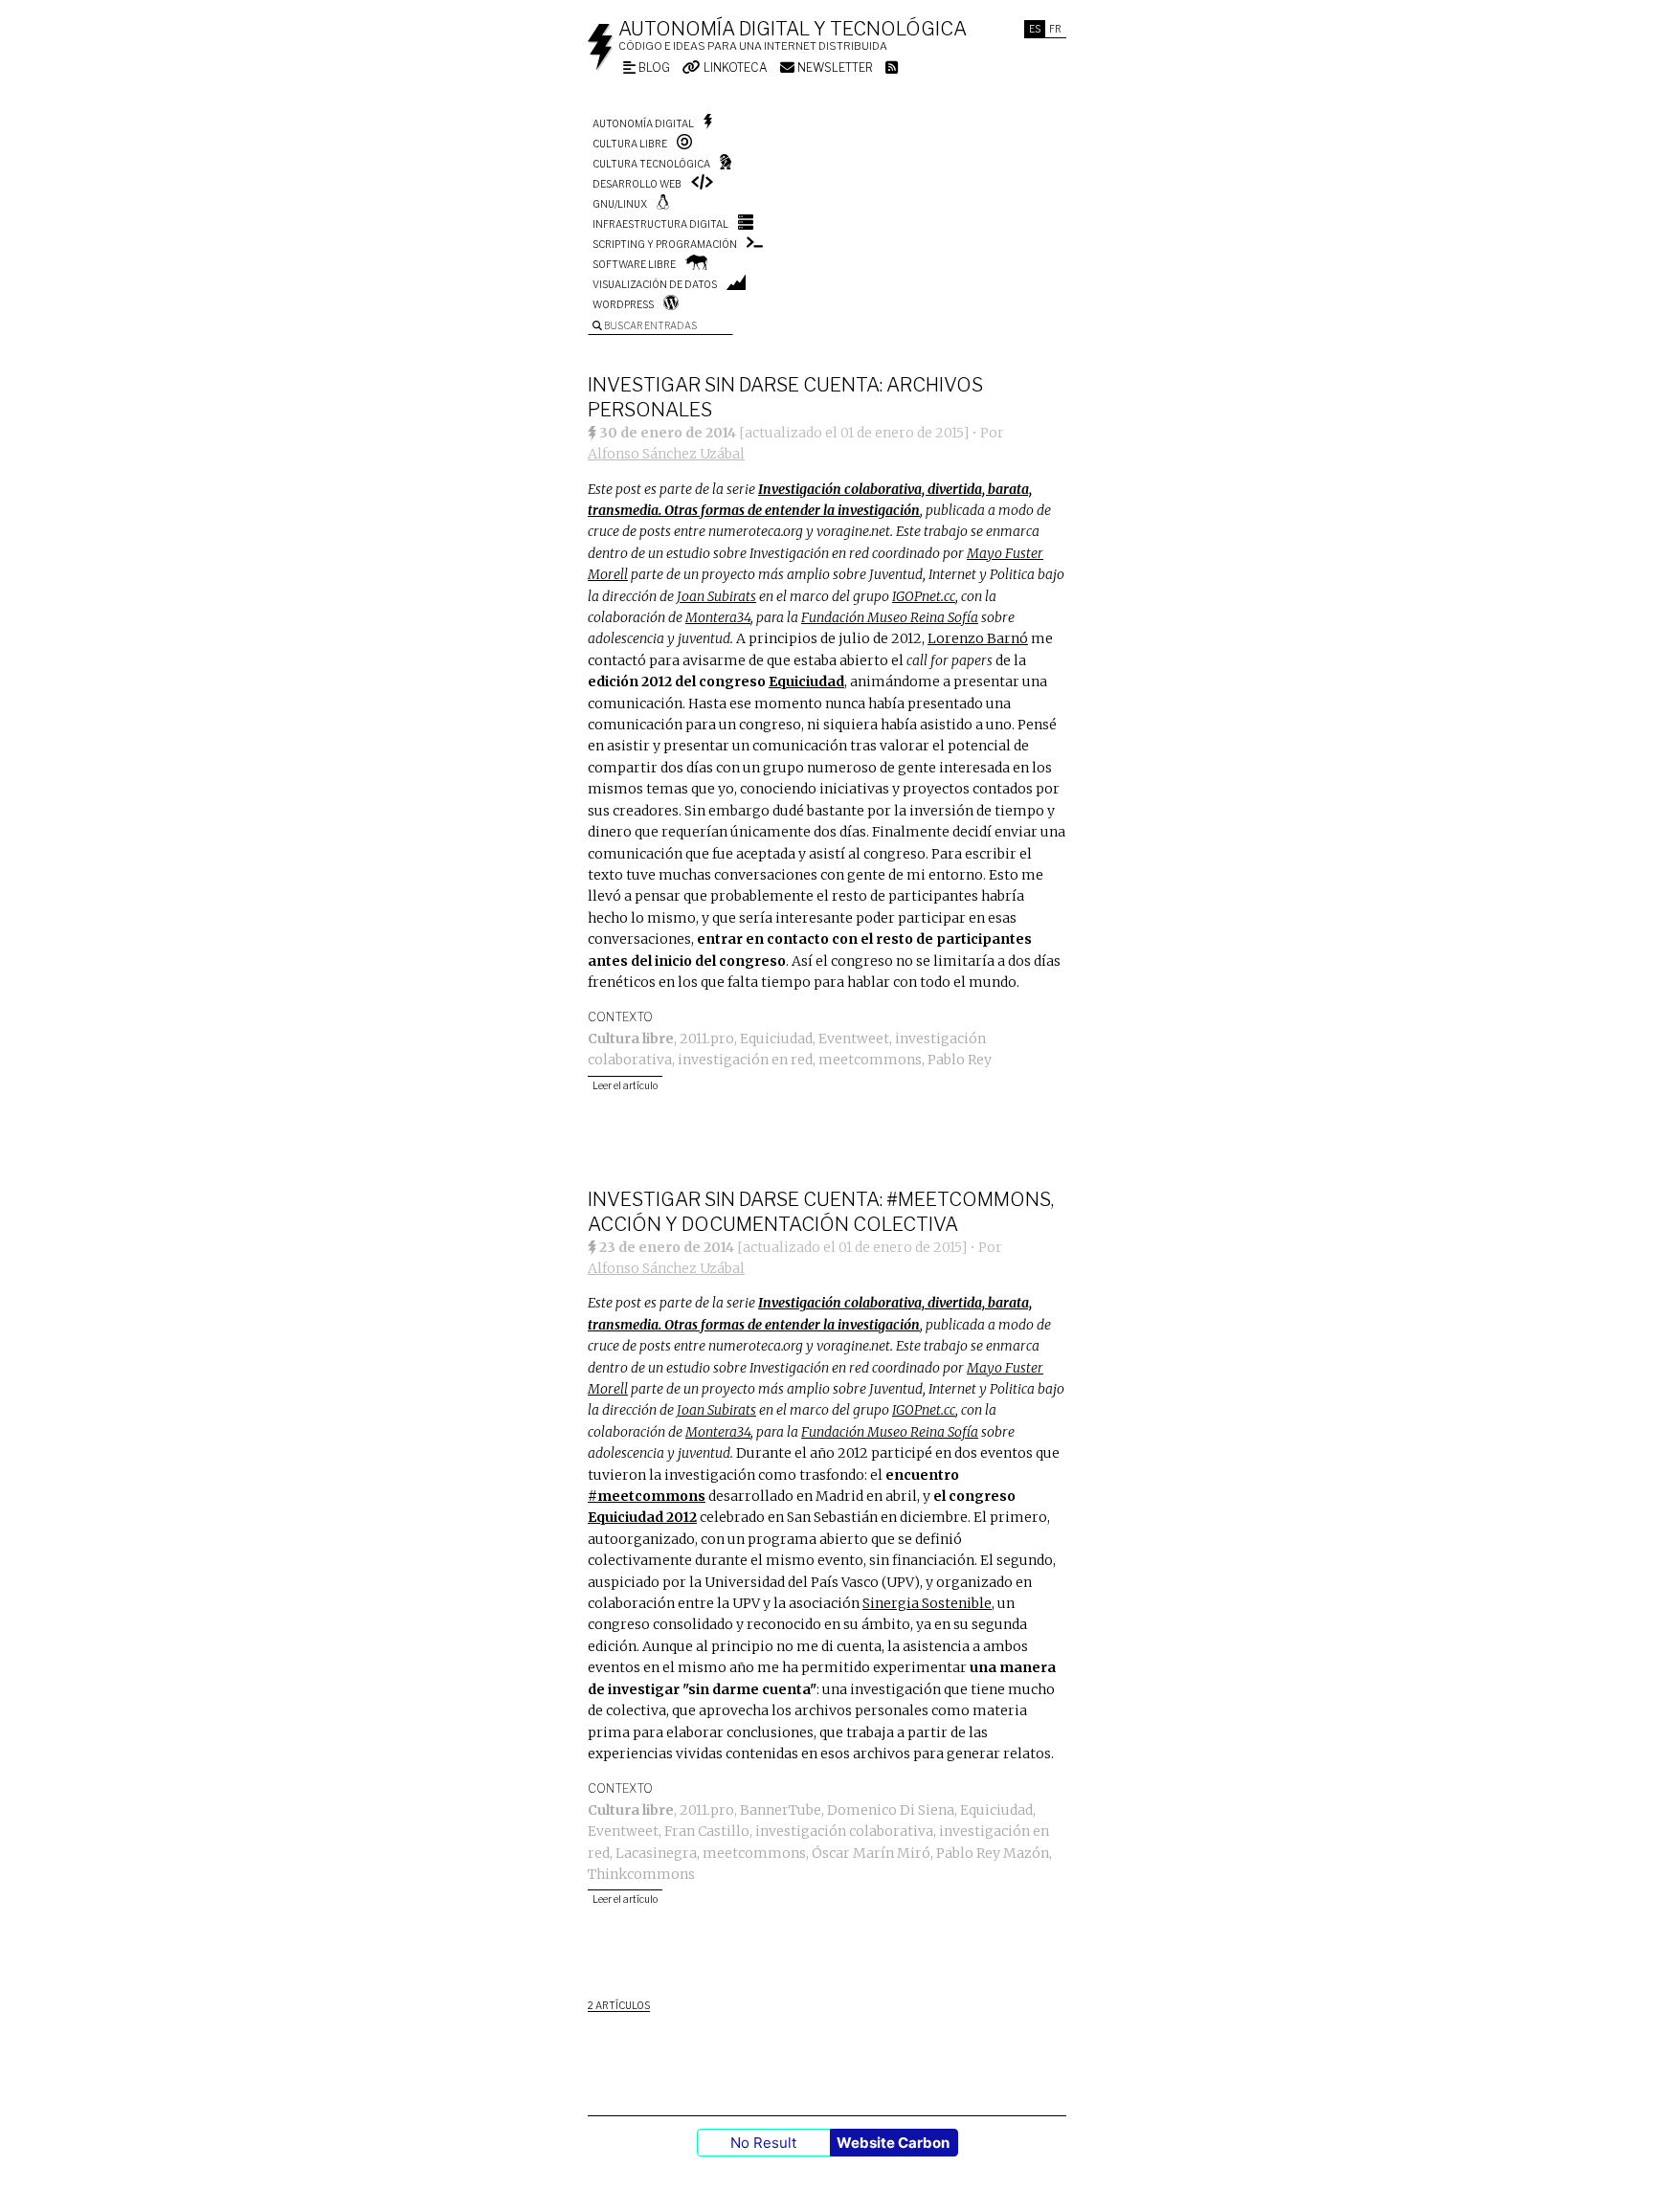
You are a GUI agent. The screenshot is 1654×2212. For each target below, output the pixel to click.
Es (1035, 29)
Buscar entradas (649, 325)
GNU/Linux (620, 204)
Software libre (634, 264)
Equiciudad (806, 681)
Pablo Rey (960, 1060)
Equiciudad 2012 (642, 1517)
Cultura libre (630, 144)
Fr (1055, 29)
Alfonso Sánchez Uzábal (666, 454)
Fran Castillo (707, 1831)
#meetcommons (647, 1496)
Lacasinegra (656, 1853)
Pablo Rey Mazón (993, 1853)
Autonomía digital (643, 123)
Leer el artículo (625, 1085)
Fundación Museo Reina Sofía (890, 617)
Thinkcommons (641, 1874)
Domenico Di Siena (891, 1810)
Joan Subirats (716, 596)
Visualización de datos (655, 284)
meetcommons (870, 1060)
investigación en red (745, 1060)
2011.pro (707, 1039)
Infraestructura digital (660, 224)
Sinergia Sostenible (927, 1603)
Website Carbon (893, 2143)
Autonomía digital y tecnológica (793, 29)
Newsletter (834, 67)
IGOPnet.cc (924, 596)
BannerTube (781, 1810)
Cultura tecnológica (651, 164)
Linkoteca (734, 67)
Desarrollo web (637, 184)
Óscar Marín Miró (871, 1853)
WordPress (623, 304)
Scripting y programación (665, 244)
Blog (653, 67)
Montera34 (718, 617)
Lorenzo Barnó (978, 638)
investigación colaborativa (844, 1831)
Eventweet (854, 1039)
